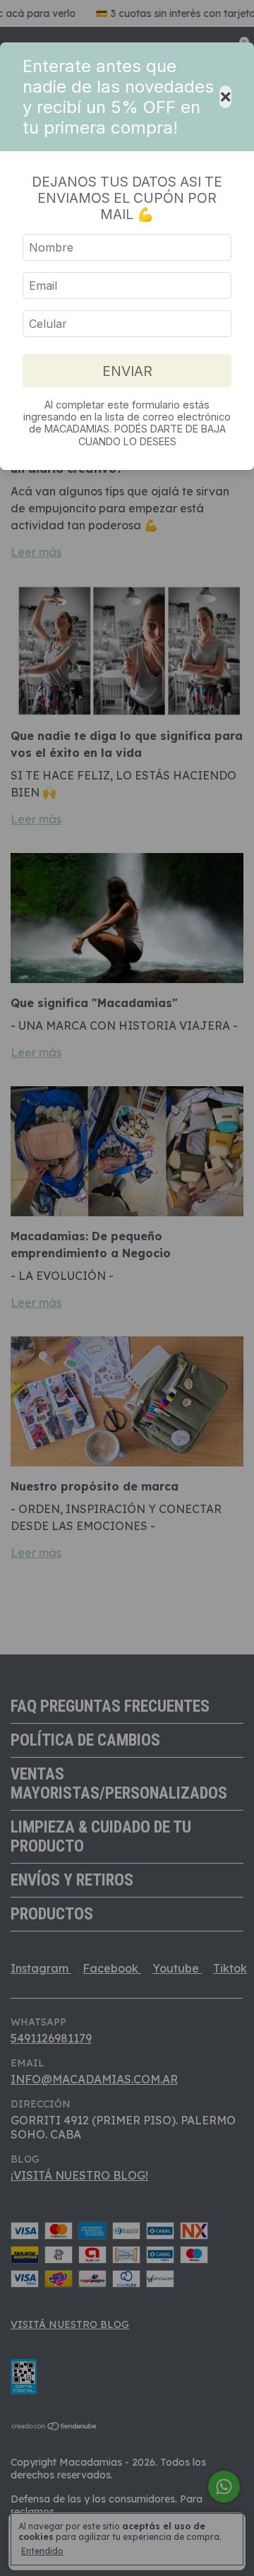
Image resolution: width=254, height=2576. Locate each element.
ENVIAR (127, 371)
